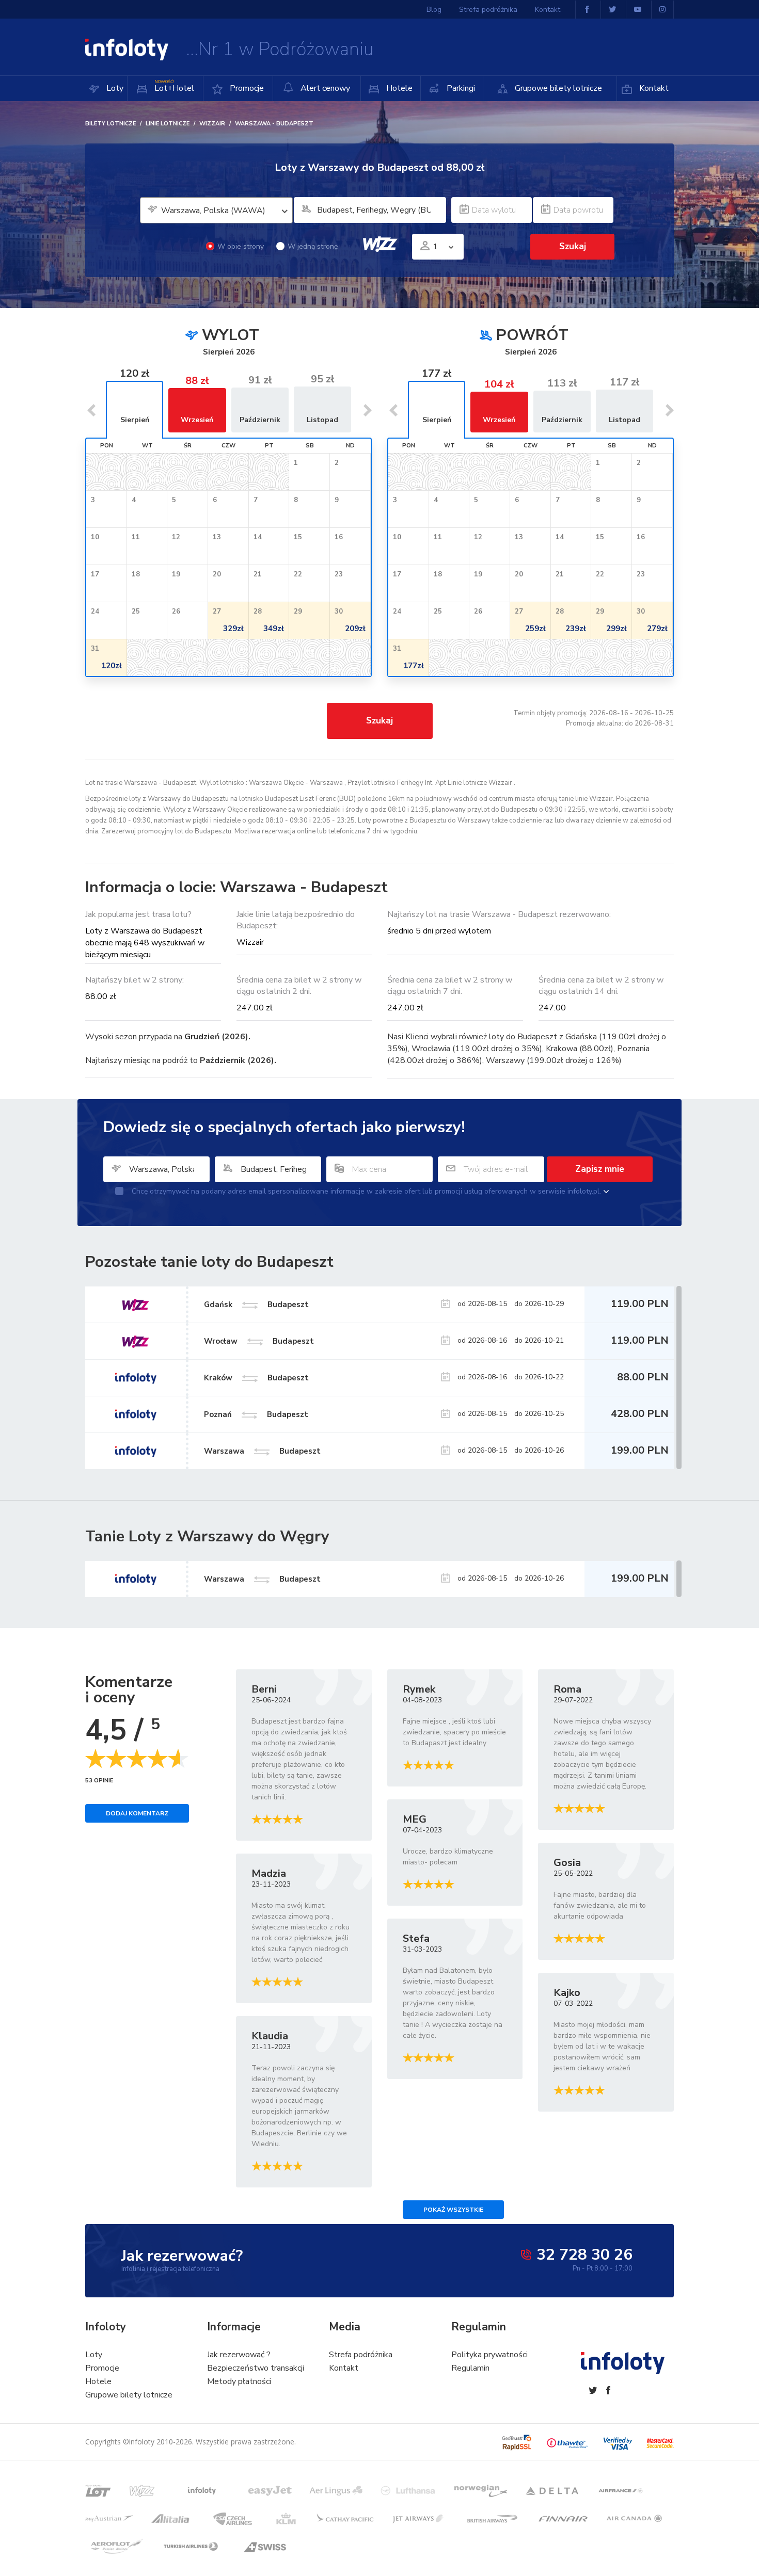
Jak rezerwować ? (239, 2355)
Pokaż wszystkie (453, 2210)
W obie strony (241, 246)
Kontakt (653, 88)
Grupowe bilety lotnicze (557, 88)
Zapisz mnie (600, 1169)
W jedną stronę (313, 246)
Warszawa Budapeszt (262, 1579)
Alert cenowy (324, 88)
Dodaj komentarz (137, 1813)
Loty (114, 88)
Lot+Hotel (174, 86)
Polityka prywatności (489, 2355)
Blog (434, 10)
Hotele (398, 88)
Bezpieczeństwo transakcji (256, 2368)
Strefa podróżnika (488, 10)
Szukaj (379, 721)
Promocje (246, 88)
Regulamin (470, 2368)
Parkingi (460, 88)
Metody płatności (239, 2381)
